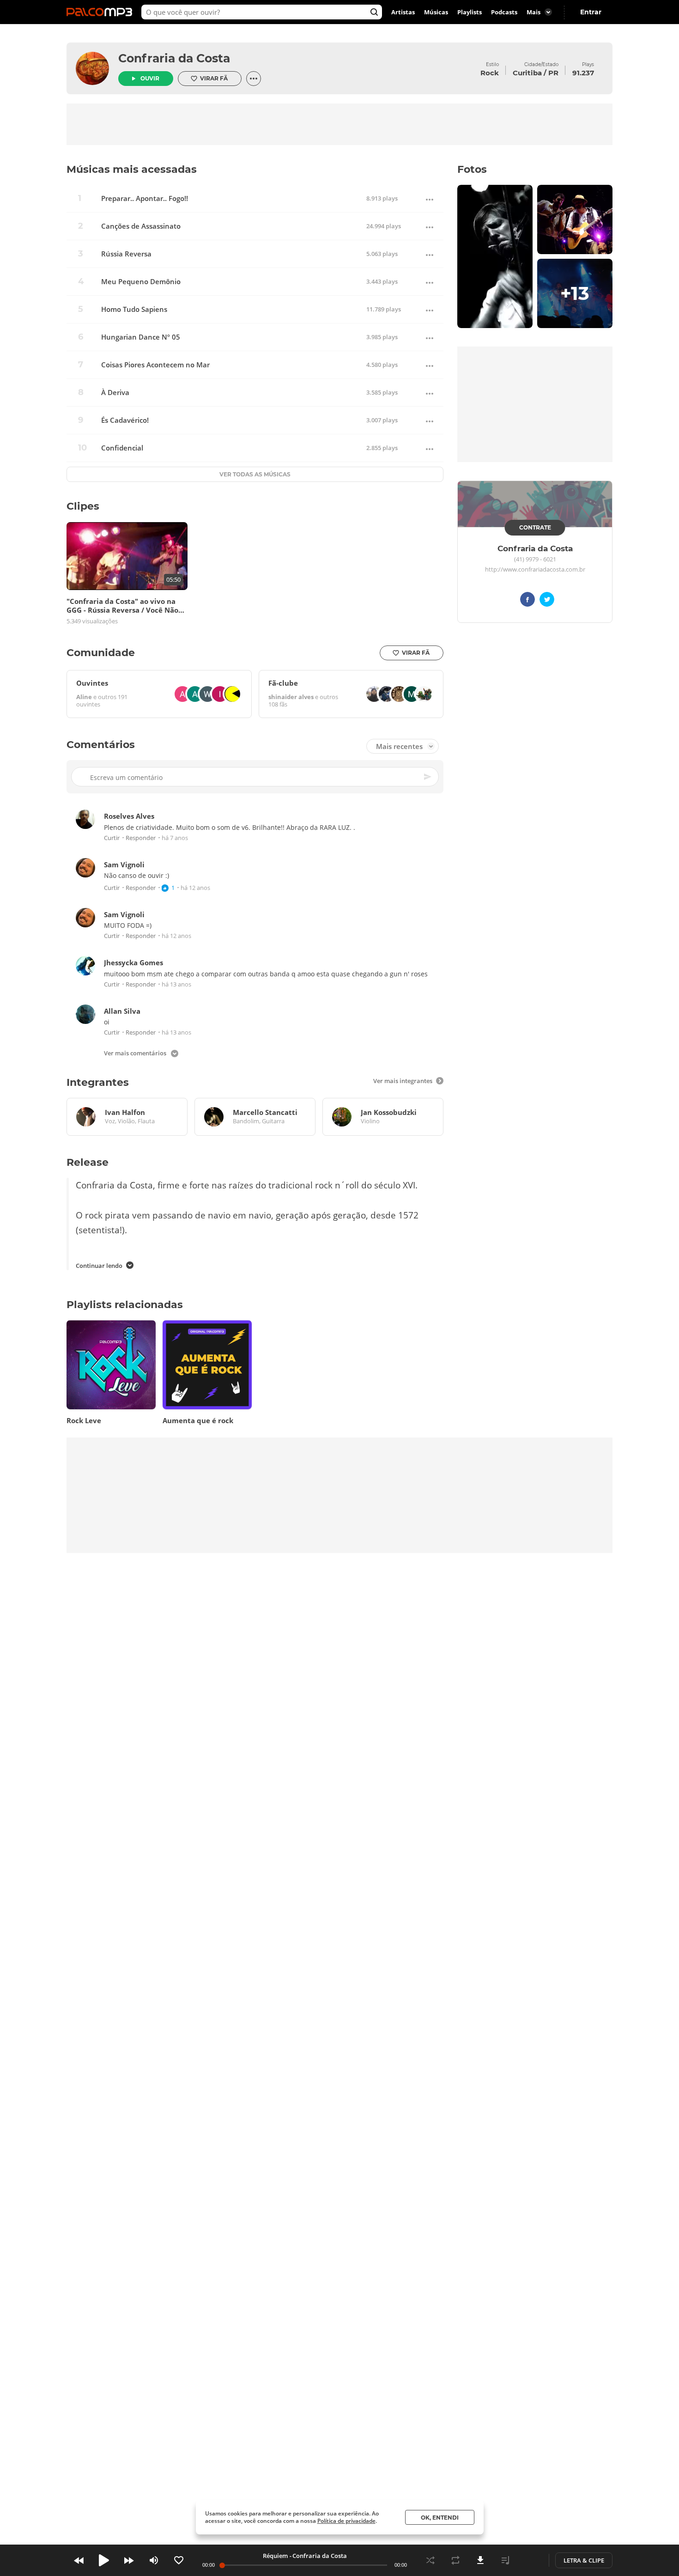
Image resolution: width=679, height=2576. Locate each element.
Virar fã (214, 78)
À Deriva (115, 393)
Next (129, 2560)
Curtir (112, 838)
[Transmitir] (530, 2560)
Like (179, 2560)
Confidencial (122, 448)
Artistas (403, 12)
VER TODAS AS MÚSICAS (255, 474)
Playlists (470, 12)
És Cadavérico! (125, 420)
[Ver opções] (254, 79)
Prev (79, 2560)
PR (553, 73)
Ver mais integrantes (403, 1081)
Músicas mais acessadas (132, 169)
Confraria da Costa (174, 58)
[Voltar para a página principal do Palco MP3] (102, 12)
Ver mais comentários (135, 1054)
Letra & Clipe (584, 2560)
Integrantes (98, 1082)
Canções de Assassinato (141, 226)
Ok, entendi (440, 2518)
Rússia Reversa (126, 254)
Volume (154, 2560)
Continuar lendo (99, 1266)
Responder (141, 838)
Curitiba (527, 73)
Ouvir (150, 78)
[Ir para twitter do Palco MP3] (547, 601)
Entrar (591, 12)
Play (104, 2560)
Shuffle (430, 2560)
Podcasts (504, 12)
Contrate (535, 527)
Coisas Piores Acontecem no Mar (155, 365)
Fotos (472, 169)
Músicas (436, 12)
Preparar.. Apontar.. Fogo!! (145, 198)
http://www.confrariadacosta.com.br (535, 570)
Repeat (455, 2560)
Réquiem (275, 2556)
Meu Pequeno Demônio (141, 282)
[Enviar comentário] (428, 777)
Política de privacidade (346, 2521)
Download (480, 2560)
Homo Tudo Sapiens (134, 309)
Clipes (83, 506)
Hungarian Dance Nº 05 (141, 337)
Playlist (505, 2560)
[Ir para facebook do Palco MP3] (527, 601)
